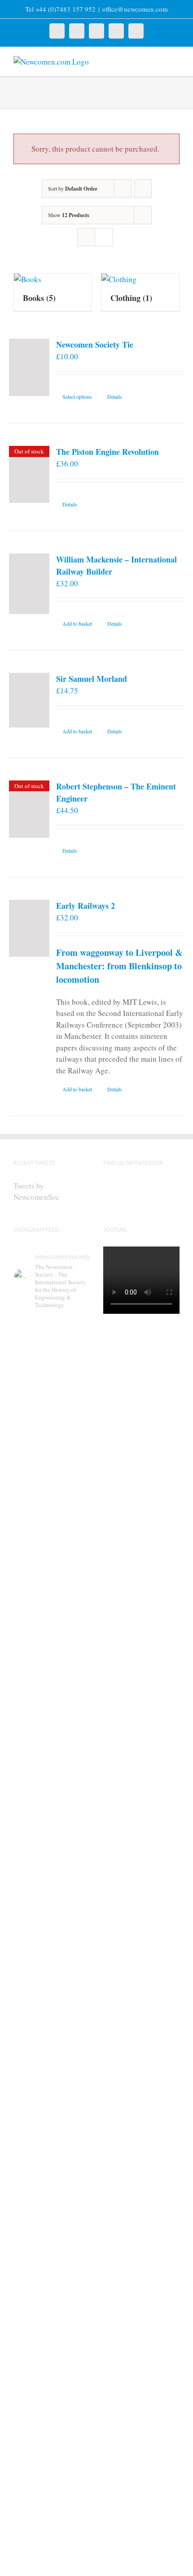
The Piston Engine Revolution (107, 452)
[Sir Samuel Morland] (29, 700)
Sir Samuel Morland (92, 679)
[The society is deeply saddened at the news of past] (52, 2059)
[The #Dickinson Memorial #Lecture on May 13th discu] (52, 1656)
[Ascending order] (143, 189)
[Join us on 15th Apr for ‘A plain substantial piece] (52, 2258)
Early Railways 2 (86, 906)
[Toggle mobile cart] (160, 61)
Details (115, 397)
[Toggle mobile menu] (176, 61)
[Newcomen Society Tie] (29, 367)
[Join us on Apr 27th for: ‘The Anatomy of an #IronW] (52, 1872)
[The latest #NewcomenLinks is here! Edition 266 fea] (52, 1428)
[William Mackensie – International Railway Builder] (29, 584)
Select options (77, 397)
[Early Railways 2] (29, 928)
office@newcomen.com (135, 9)
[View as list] (104, 237)
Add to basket (77, 623)
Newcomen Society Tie (95, 344)
